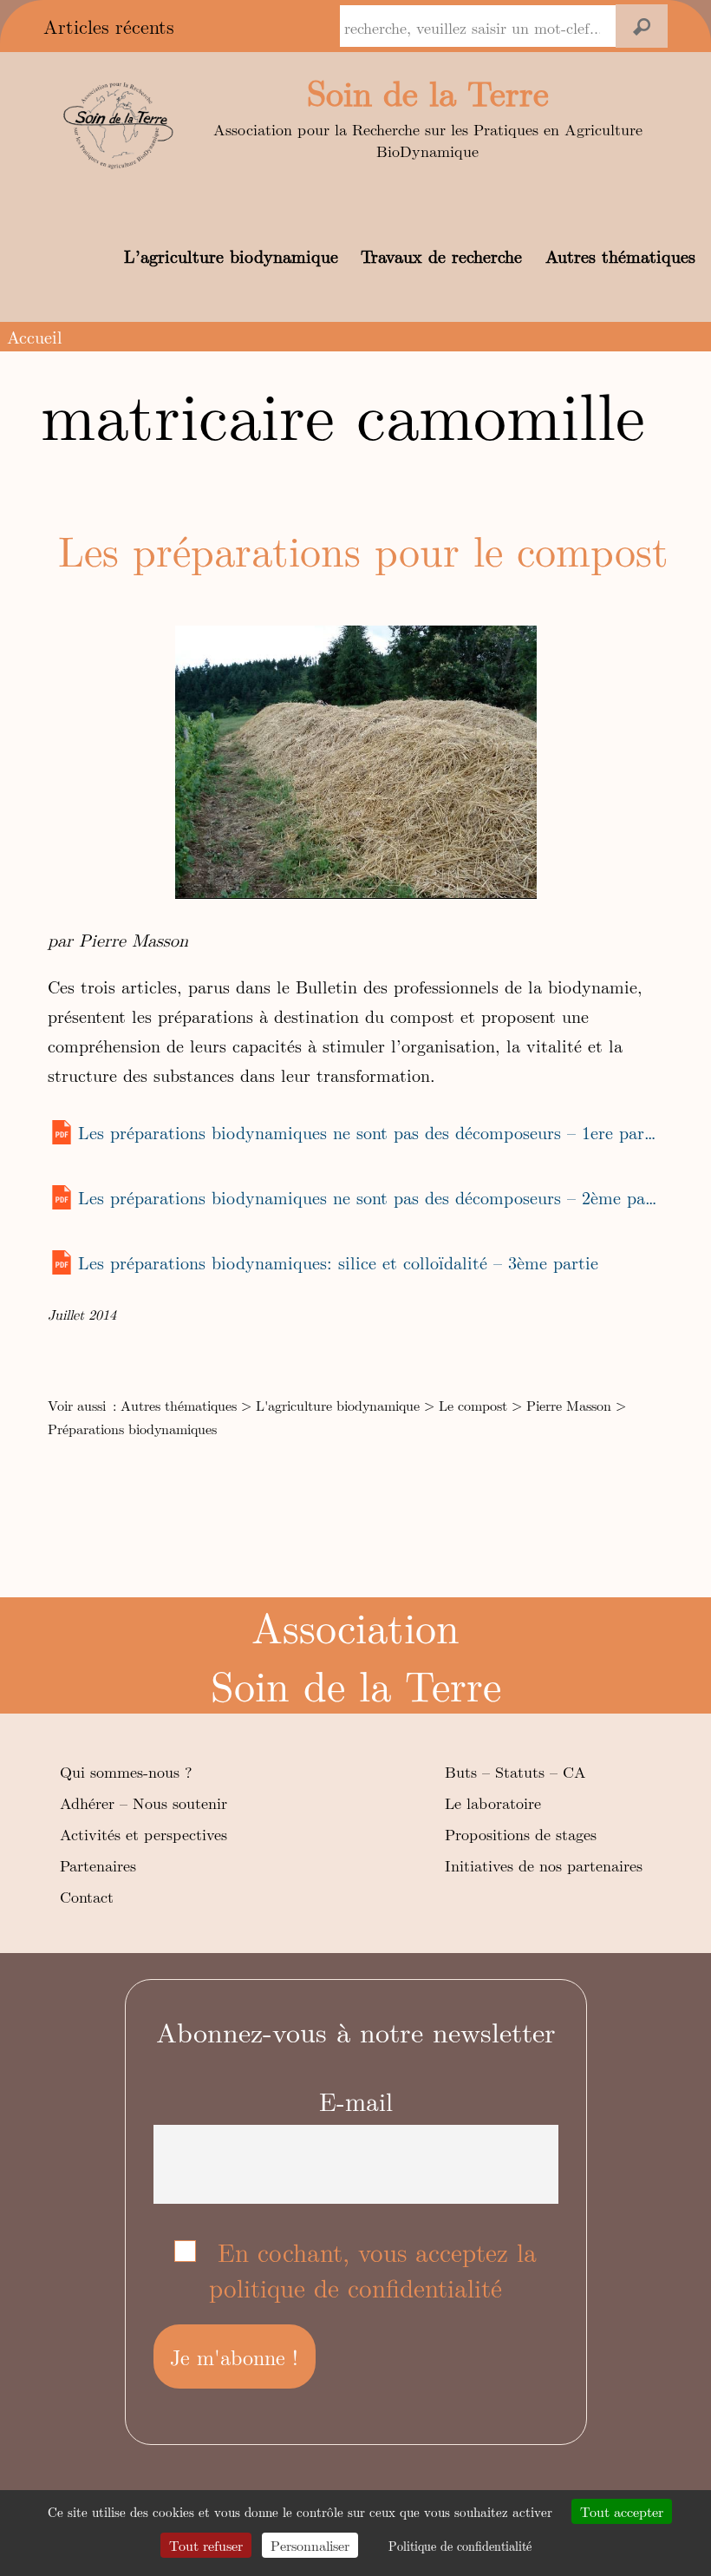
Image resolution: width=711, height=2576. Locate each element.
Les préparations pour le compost (363, 550)
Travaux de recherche (441, 256)
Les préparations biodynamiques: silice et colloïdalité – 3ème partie (338, 1262)
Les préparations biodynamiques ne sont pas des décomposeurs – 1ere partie (368, 1132)
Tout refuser (206, 2545)
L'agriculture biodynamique (338, 1405)
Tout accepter (622, 2511)
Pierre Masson (569, 1405)
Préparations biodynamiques (132, 1429)
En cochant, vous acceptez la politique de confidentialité (373, 2270)
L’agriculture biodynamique (231, 256)
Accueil (35, 336)
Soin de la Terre (428, 92)
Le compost (473, 1405)
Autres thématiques (620, 256)
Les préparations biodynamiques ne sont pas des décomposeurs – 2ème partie (368, 1197)
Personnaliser (310, 2545)
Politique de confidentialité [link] (460, 2546)
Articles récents (109, 26)
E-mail (356, 2101)
